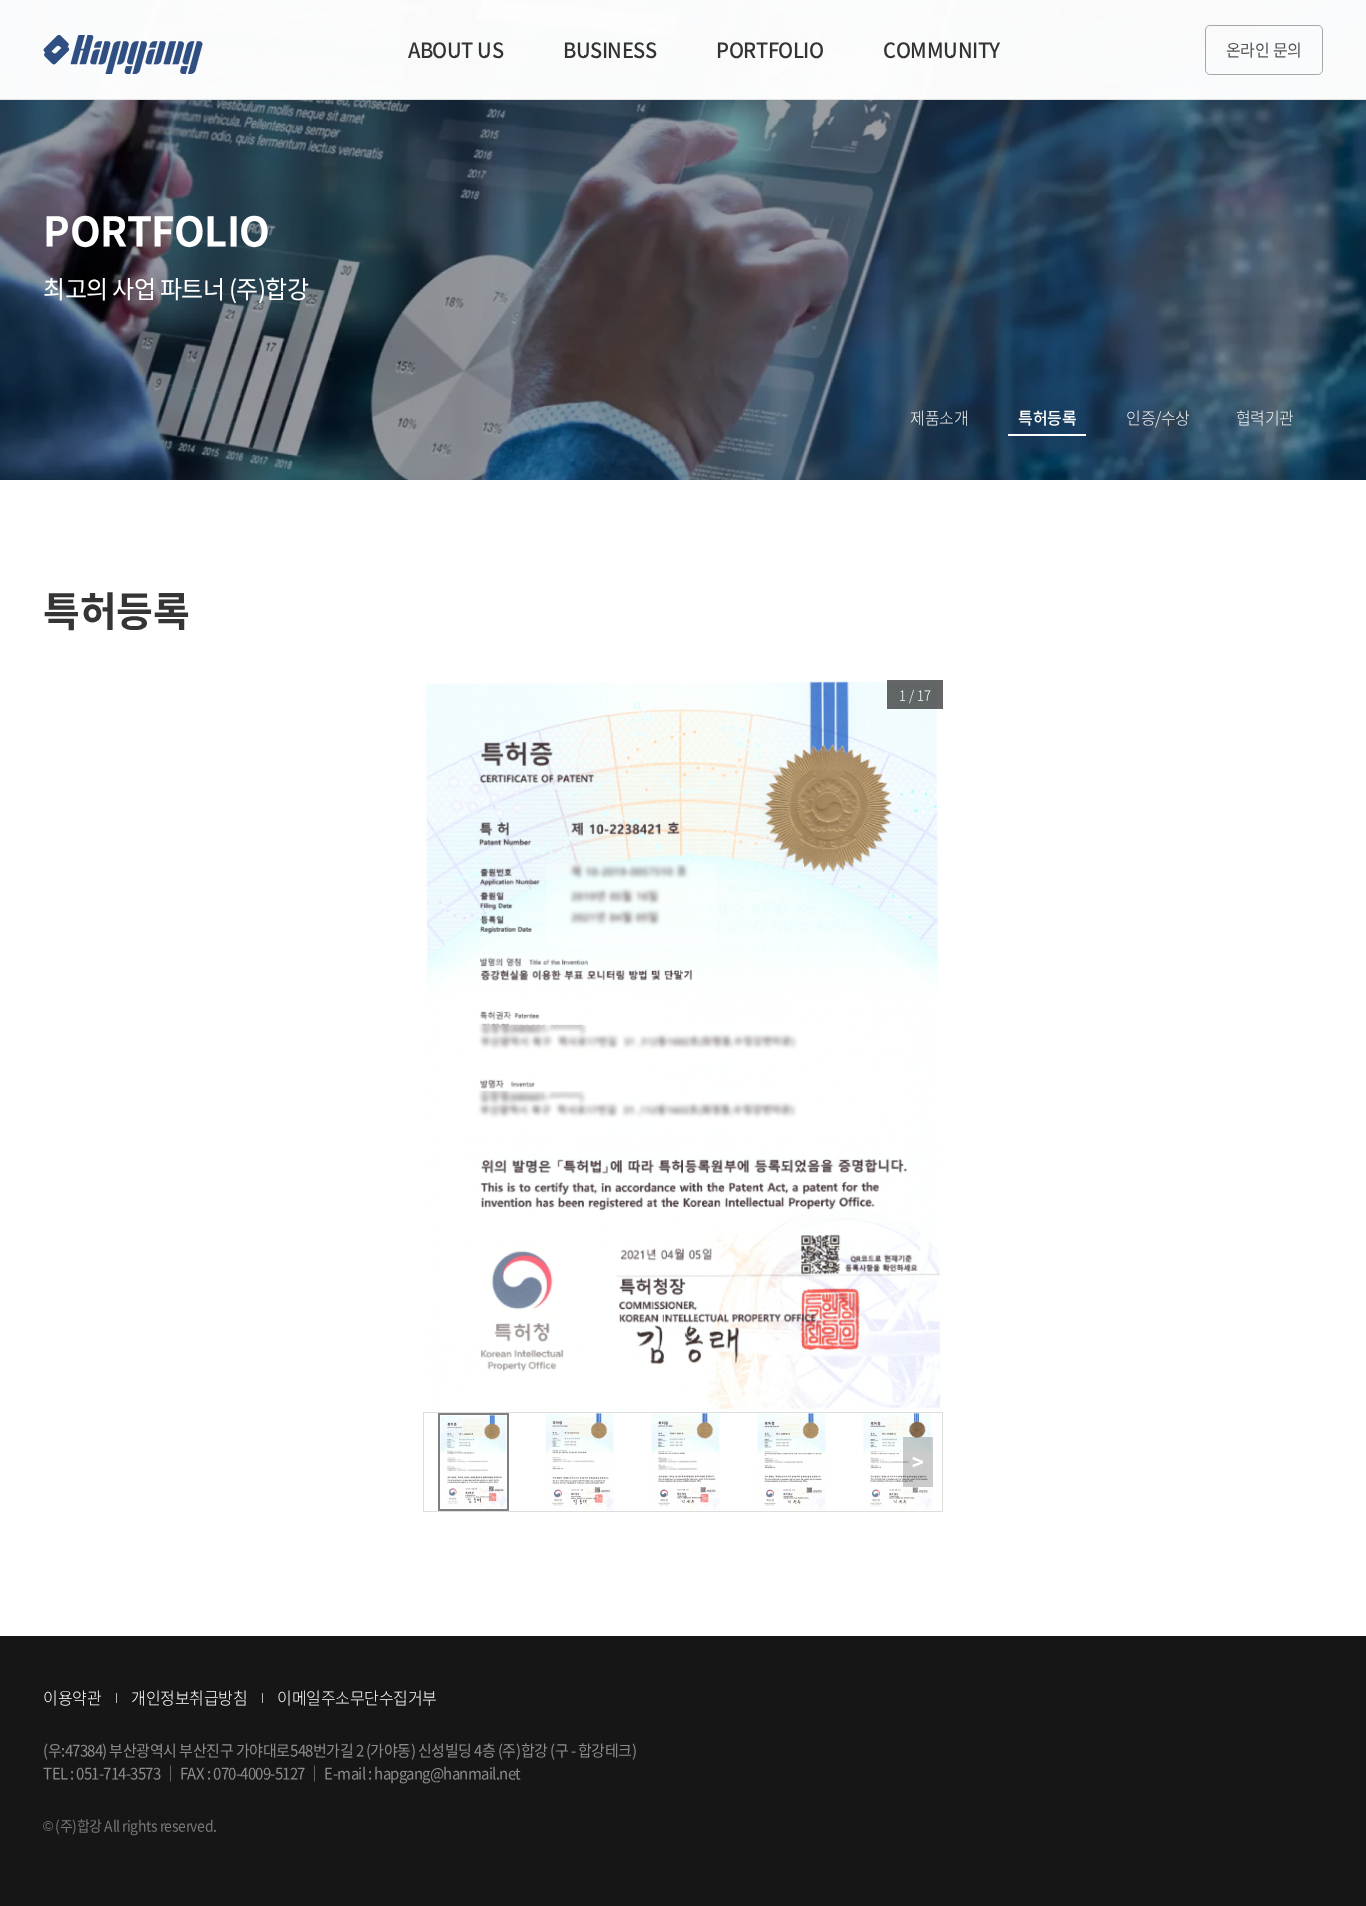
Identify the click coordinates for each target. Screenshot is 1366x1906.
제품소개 (939, 417)
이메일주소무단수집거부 (357, 1697)
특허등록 (1047, 417)
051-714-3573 (118, 1773)
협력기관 (1265, 417)
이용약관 (72, 1697)
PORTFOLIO (769, 49)
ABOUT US (455, 49)
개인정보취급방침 (189, 1697)
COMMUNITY (941, 49)
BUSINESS (609, 49)
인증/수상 (1158, 417)
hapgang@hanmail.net (447, 1773)
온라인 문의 (1264, 49)
